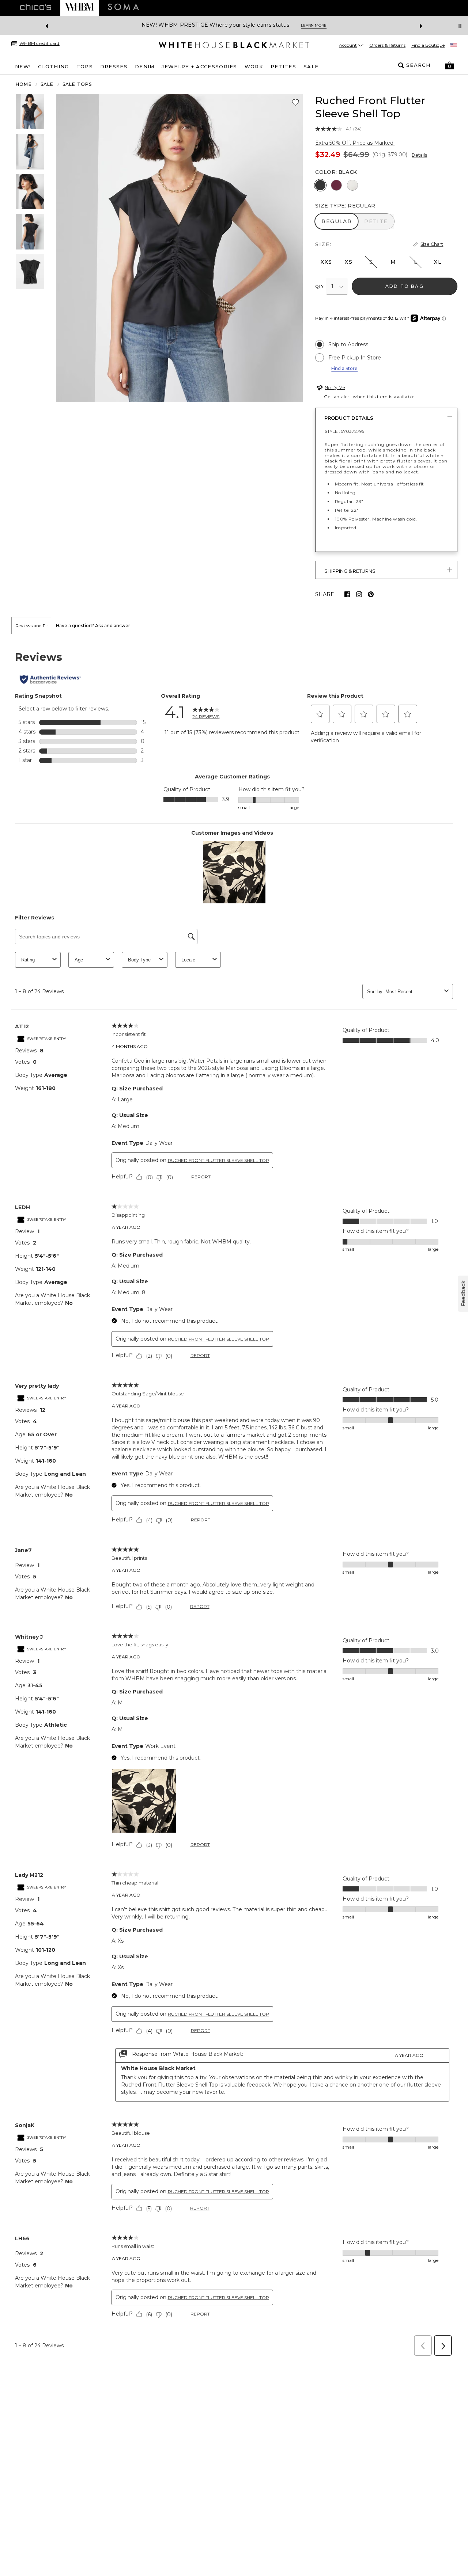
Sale (47, 84)
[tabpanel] (234, 1497)
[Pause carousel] (460, 26)
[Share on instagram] (359, 594)
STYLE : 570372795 (344, 431)
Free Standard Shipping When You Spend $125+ (207, 25)
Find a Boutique (428, 45)
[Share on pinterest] (371, 594)
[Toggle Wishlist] (295, 103)
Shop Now (292, 25)
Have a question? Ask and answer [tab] (93, 626)
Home (24, 84)
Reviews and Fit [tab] (32, 626)
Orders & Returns (387, 45)
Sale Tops (77, 84)
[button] (449, 65)
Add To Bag (405, 286)
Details (419, 155)
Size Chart (432, 244)
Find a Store (344, 368)
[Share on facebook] (347, 594)
